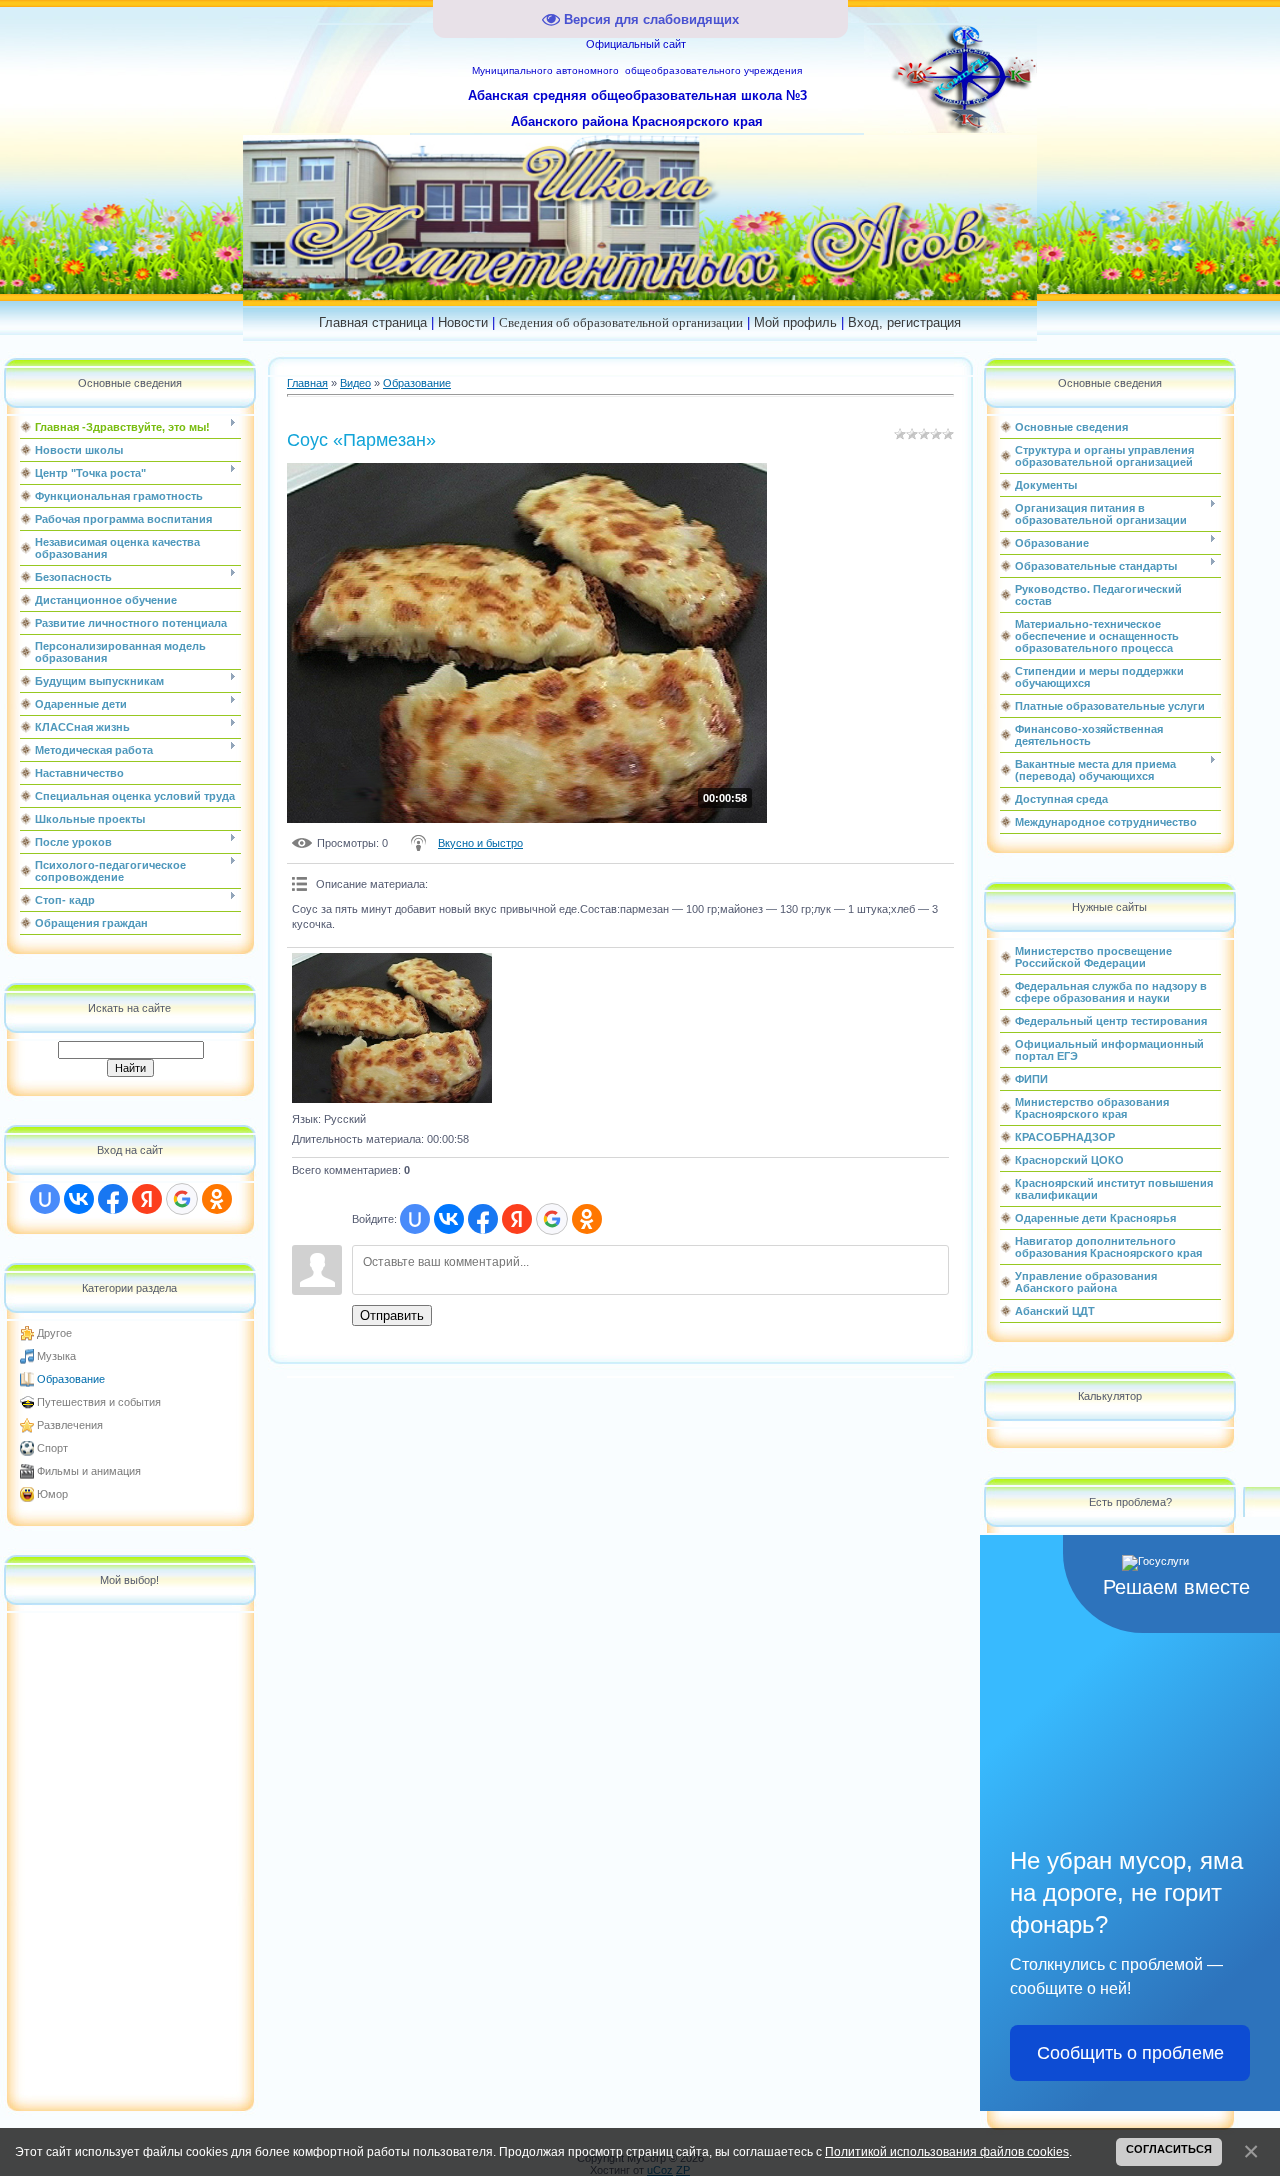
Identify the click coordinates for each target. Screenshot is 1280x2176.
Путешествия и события (99, 1402)
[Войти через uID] (45, 1199)
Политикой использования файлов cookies (947, 2151)
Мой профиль (795, 322)
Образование (71, 1379)
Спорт (52, 1448)
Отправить (392, 1315)
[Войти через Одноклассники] (217, 1199)
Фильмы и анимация (89, 1471)
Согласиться (1169, 2149)
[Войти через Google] (182, 1199)
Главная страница (373, 322)
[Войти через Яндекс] (147, 1199)
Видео (355, 383)
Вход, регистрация (904, 322)
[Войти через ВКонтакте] (79, 1199)
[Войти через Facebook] (113, 1199)
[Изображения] (392, 1028)
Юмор (52, 1494)
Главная (307, 383)
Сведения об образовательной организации (621, 322)
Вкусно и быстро (480, 843)
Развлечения (70, 1425)
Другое (54, 1333)
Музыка (56, 1356)
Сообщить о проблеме (1130, 2053)
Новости (463, 322)
